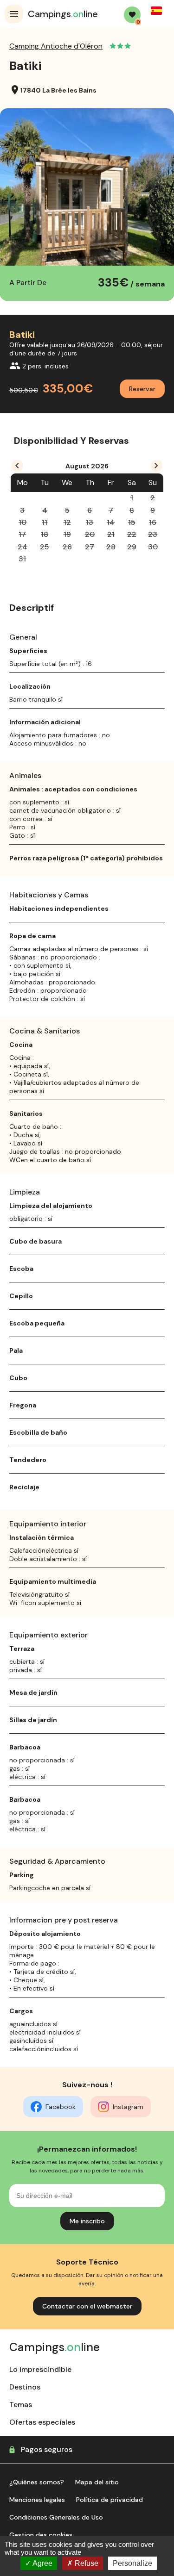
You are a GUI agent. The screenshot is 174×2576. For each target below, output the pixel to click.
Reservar (142, 389)
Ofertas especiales (42, 2422)
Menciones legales (37, 2500)
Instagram (128, 2107)
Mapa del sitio (97, 2482)
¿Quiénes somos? (37, 2482)
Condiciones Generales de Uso (56, 2517)
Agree (42, 2563)
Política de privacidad (110, 2500)
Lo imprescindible (40, 2369)
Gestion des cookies (41, 2535)
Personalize (132, 2563)
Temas (21, 2405)
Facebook (61, 2107)
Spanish (156, 11)
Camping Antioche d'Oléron (56, 46)
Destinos (25, 2387)
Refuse (86, 2563)
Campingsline (63, 14)
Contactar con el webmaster (87, 2306)
